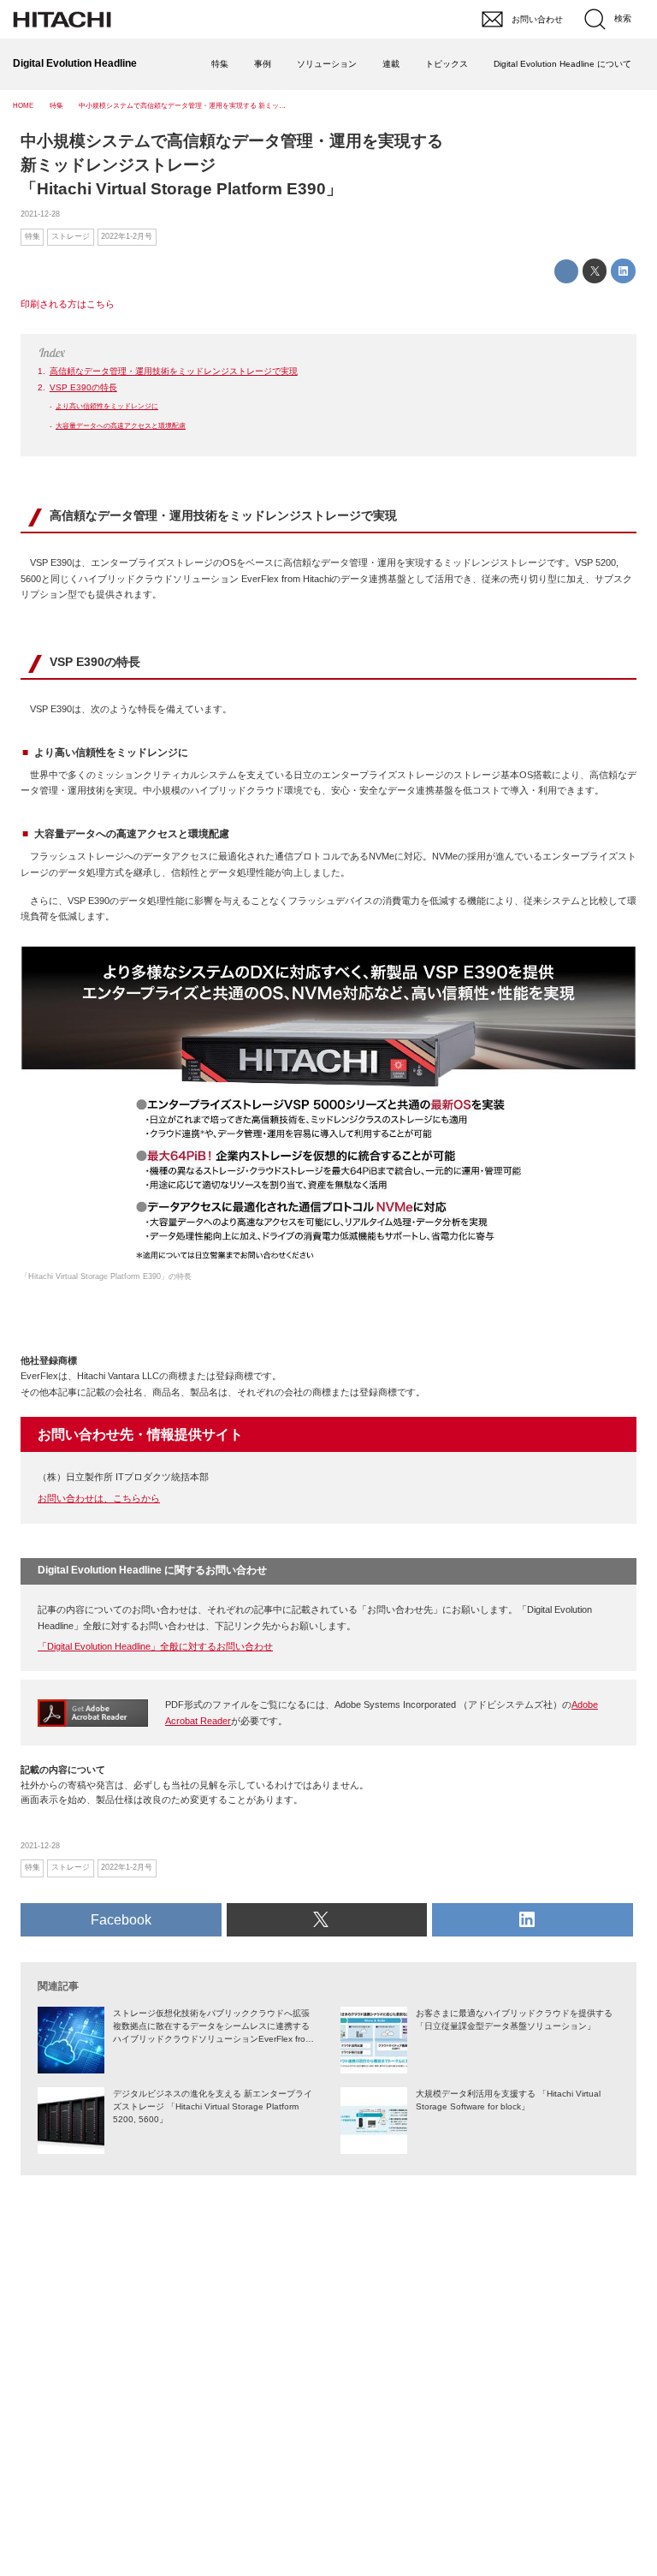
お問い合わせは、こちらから (99, 1498)
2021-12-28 (40, 214)
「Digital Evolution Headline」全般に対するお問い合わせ (155, 1646)
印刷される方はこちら (68, 304)
